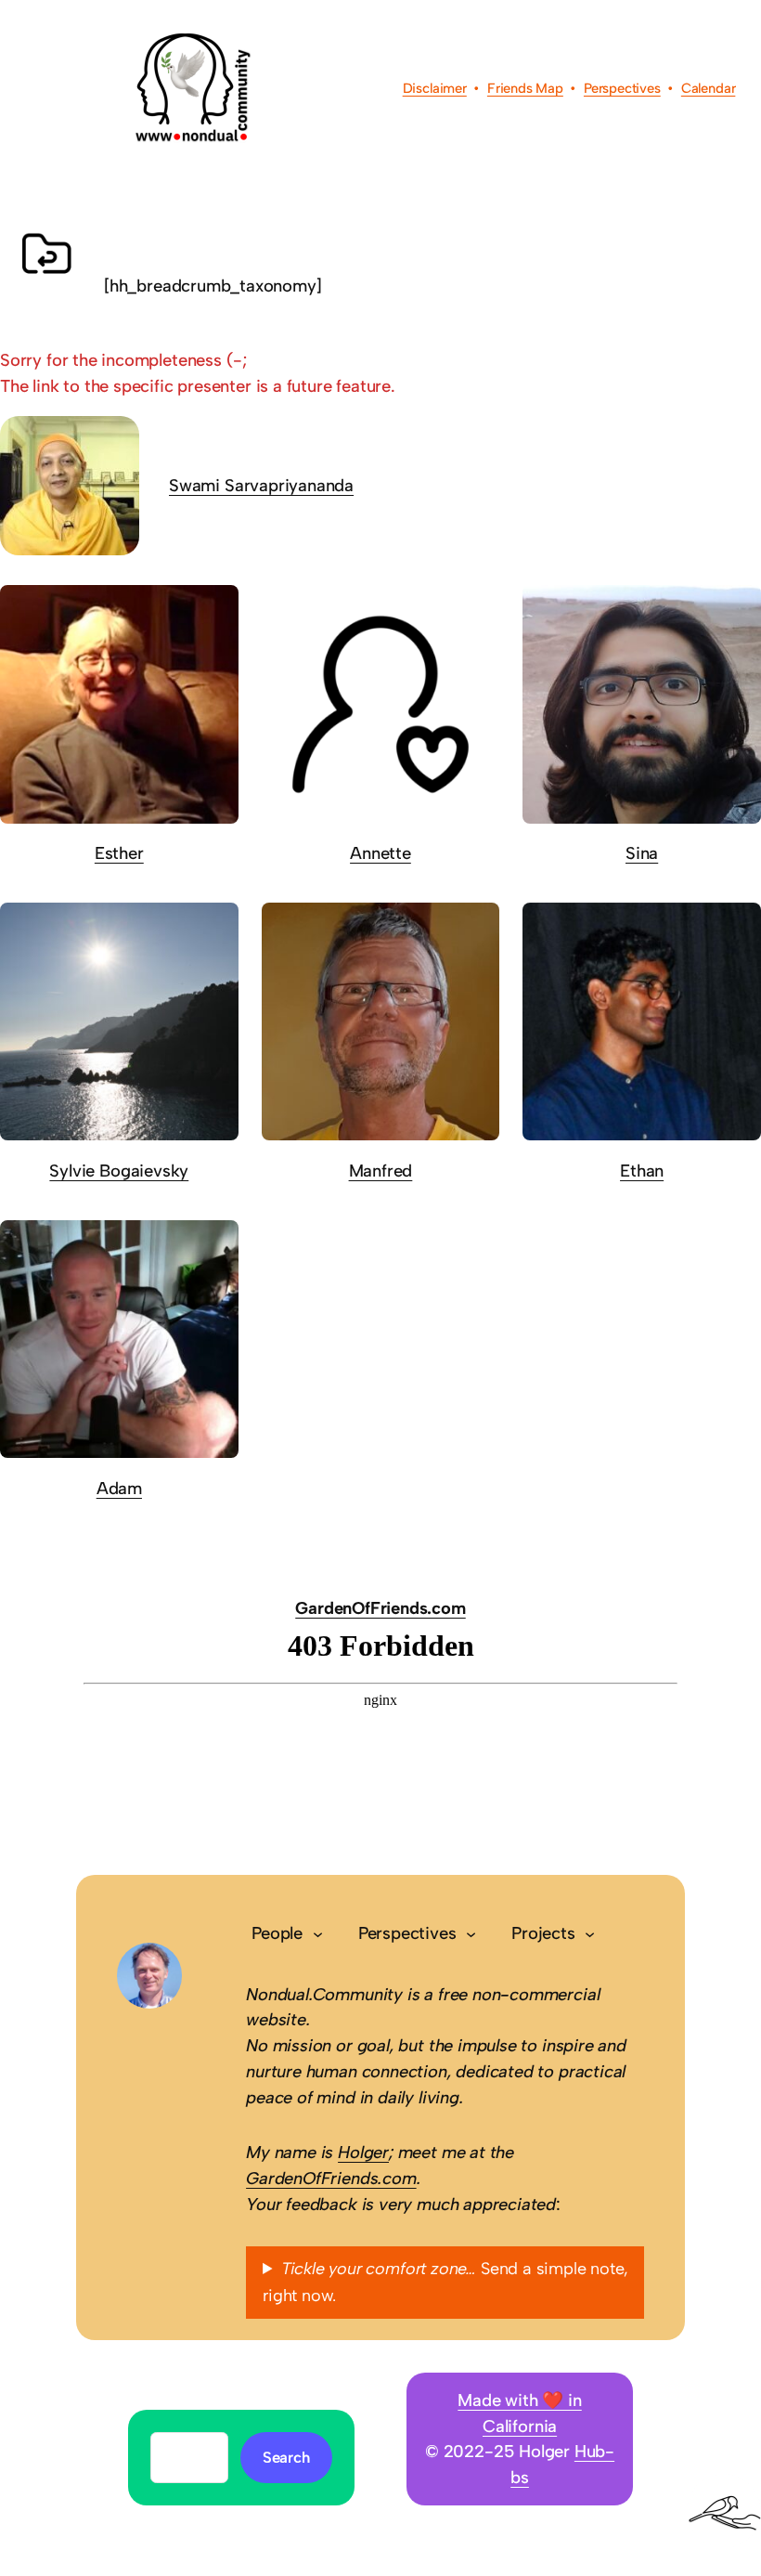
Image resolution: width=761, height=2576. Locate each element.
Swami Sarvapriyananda (261, 485)
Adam (119, 1488)
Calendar (709, 88)
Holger (363, 2152)
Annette (380, 853)
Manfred (381, 1171)
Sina (642, 853)
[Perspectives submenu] (471, 1933)
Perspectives (622, 88)
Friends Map (525, 88)
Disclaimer (435, 88)
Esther (119, 853)
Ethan (642, 1171)
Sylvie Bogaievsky (119, 1171)
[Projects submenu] (590, 1933)
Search (286, 2457)
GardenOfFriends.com (380, 1608)
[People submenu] (318, 1933)
